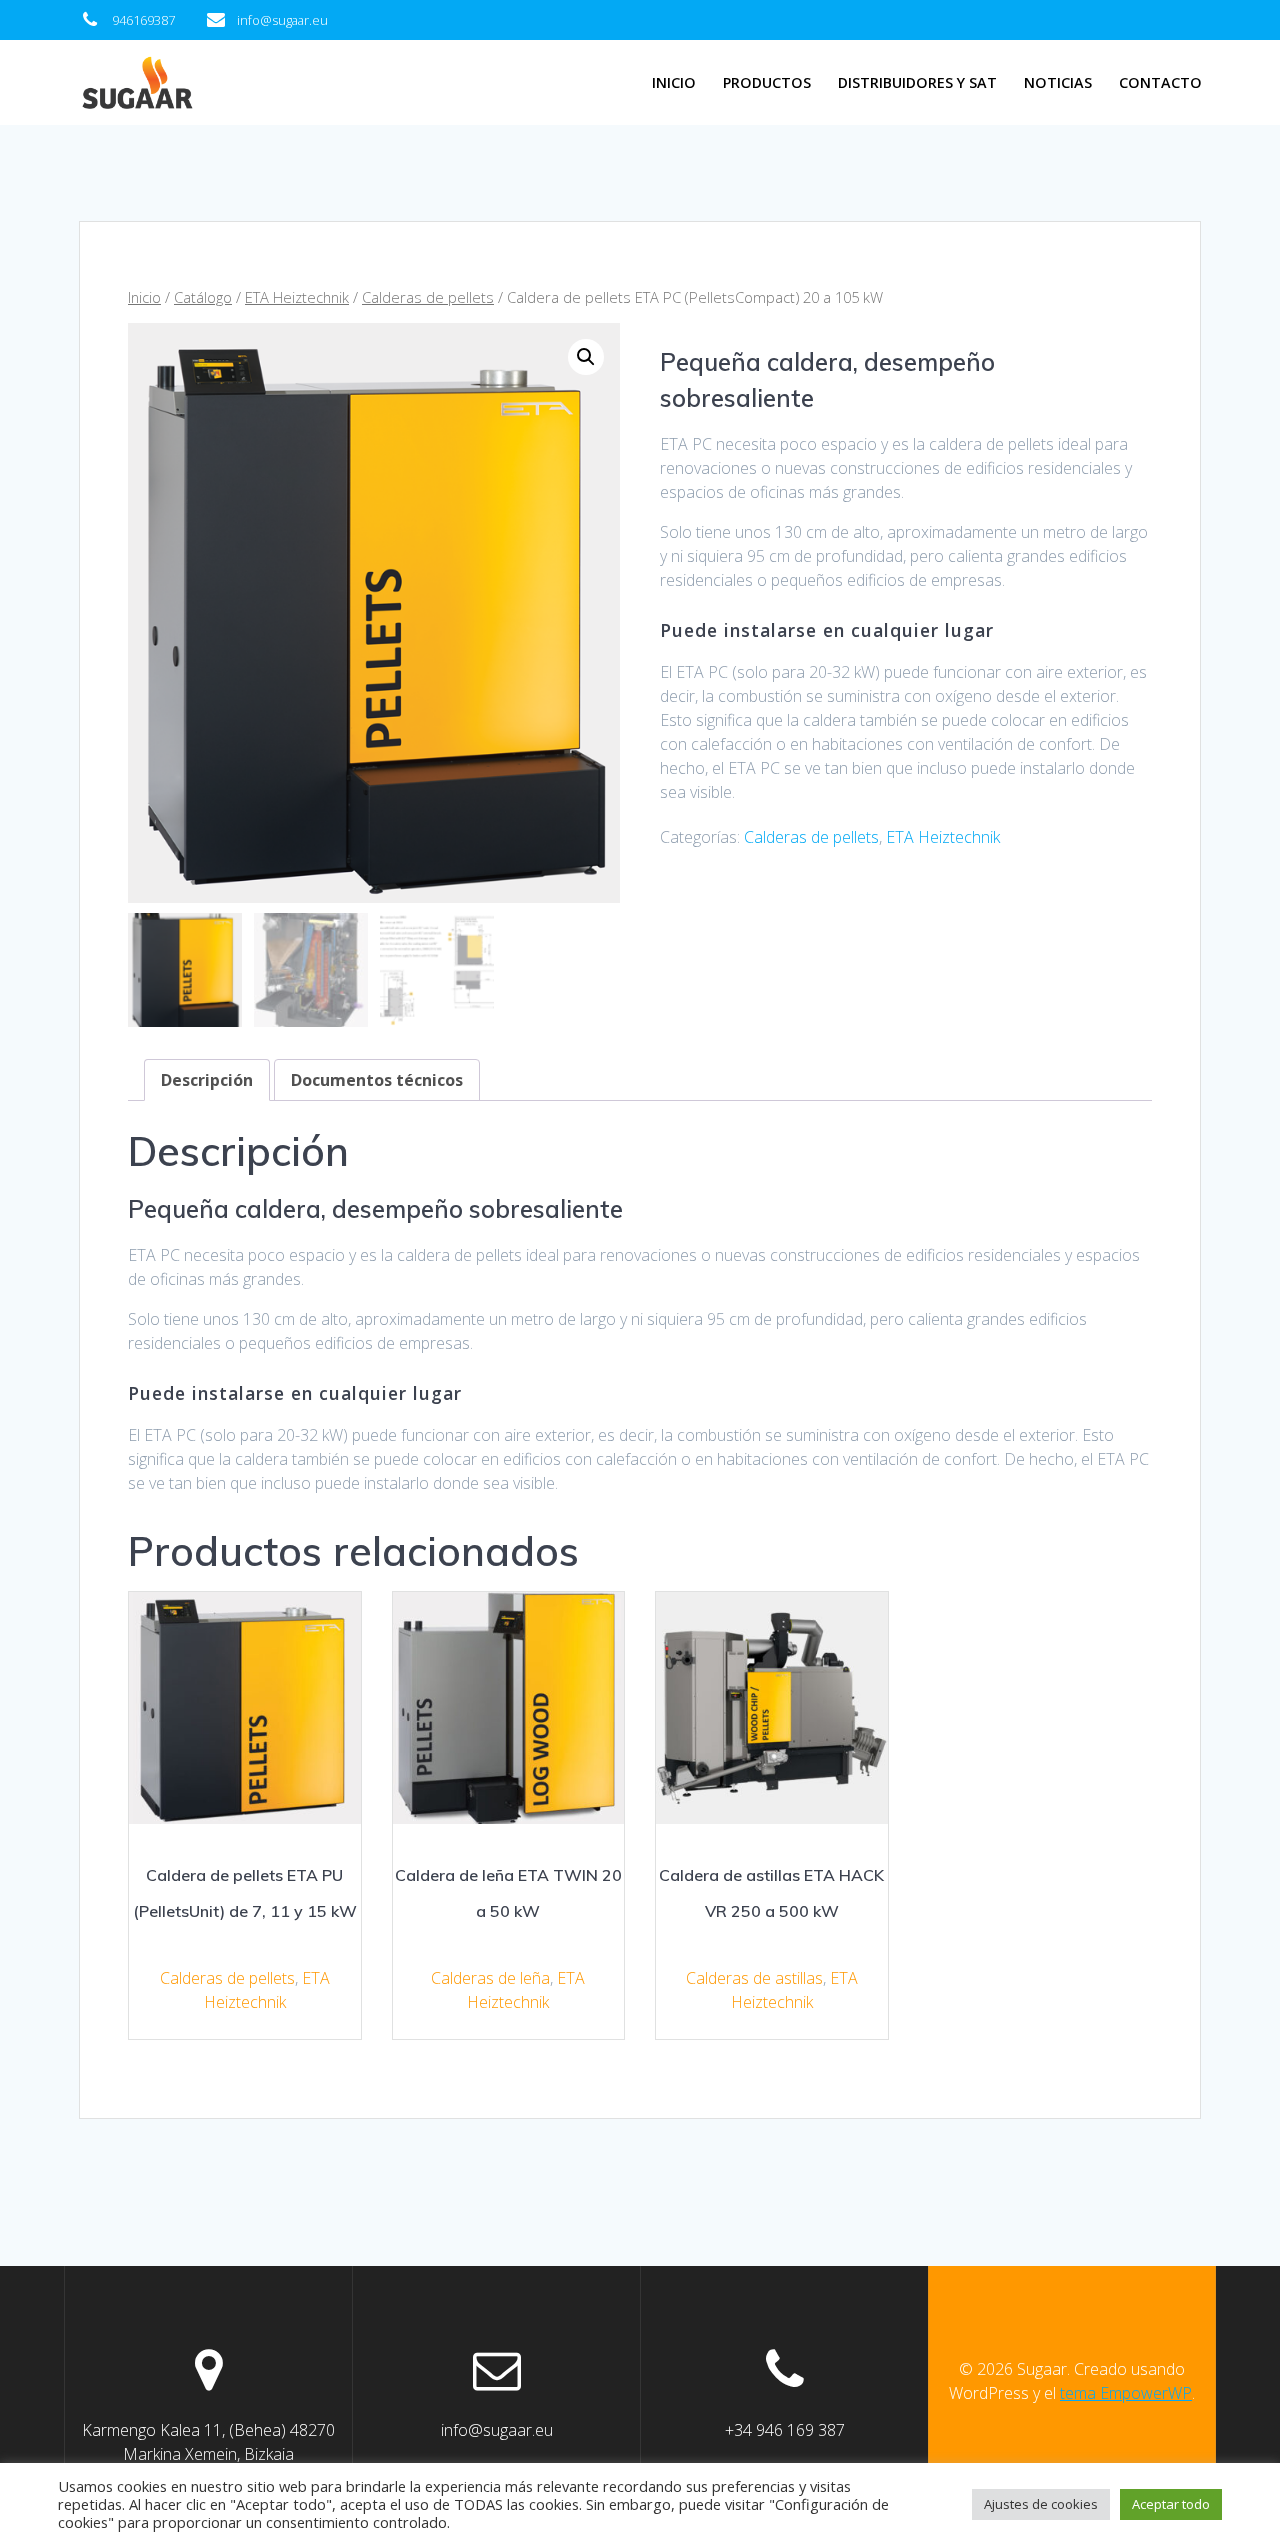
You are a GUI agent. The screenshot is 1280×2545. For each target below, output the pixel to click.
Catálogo (203, 297)
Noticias (1058, 82)
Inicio (674, 82)
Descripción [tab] (207, 1080)
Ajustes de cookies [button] (1041, 2504)
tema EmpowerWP (1126, 2393)
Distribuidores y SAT (917, 82)
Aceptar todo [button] (1171, 2504)
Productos (767, 82)
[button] (586, 357)
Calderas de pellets (428, 297)
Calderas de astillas (754, 1978)
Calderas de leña (490, 1978)
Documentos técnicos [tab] (377, 1080)
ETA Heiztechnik (297, 297)
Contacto (1160, 82)
